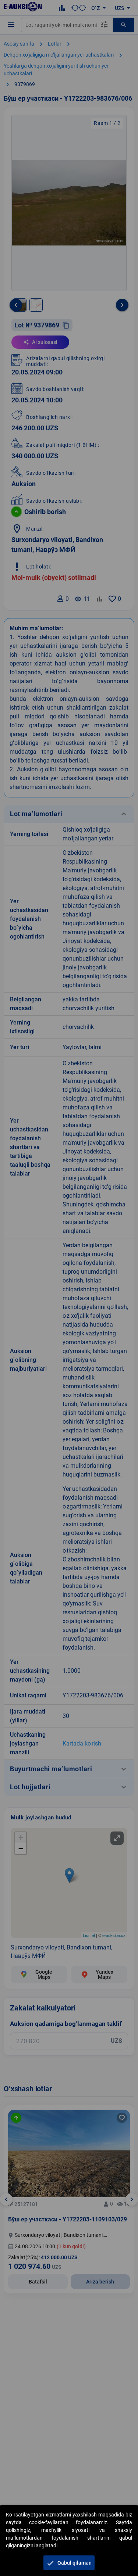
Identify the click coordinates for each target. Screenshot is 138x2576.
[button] (69, 2563)
